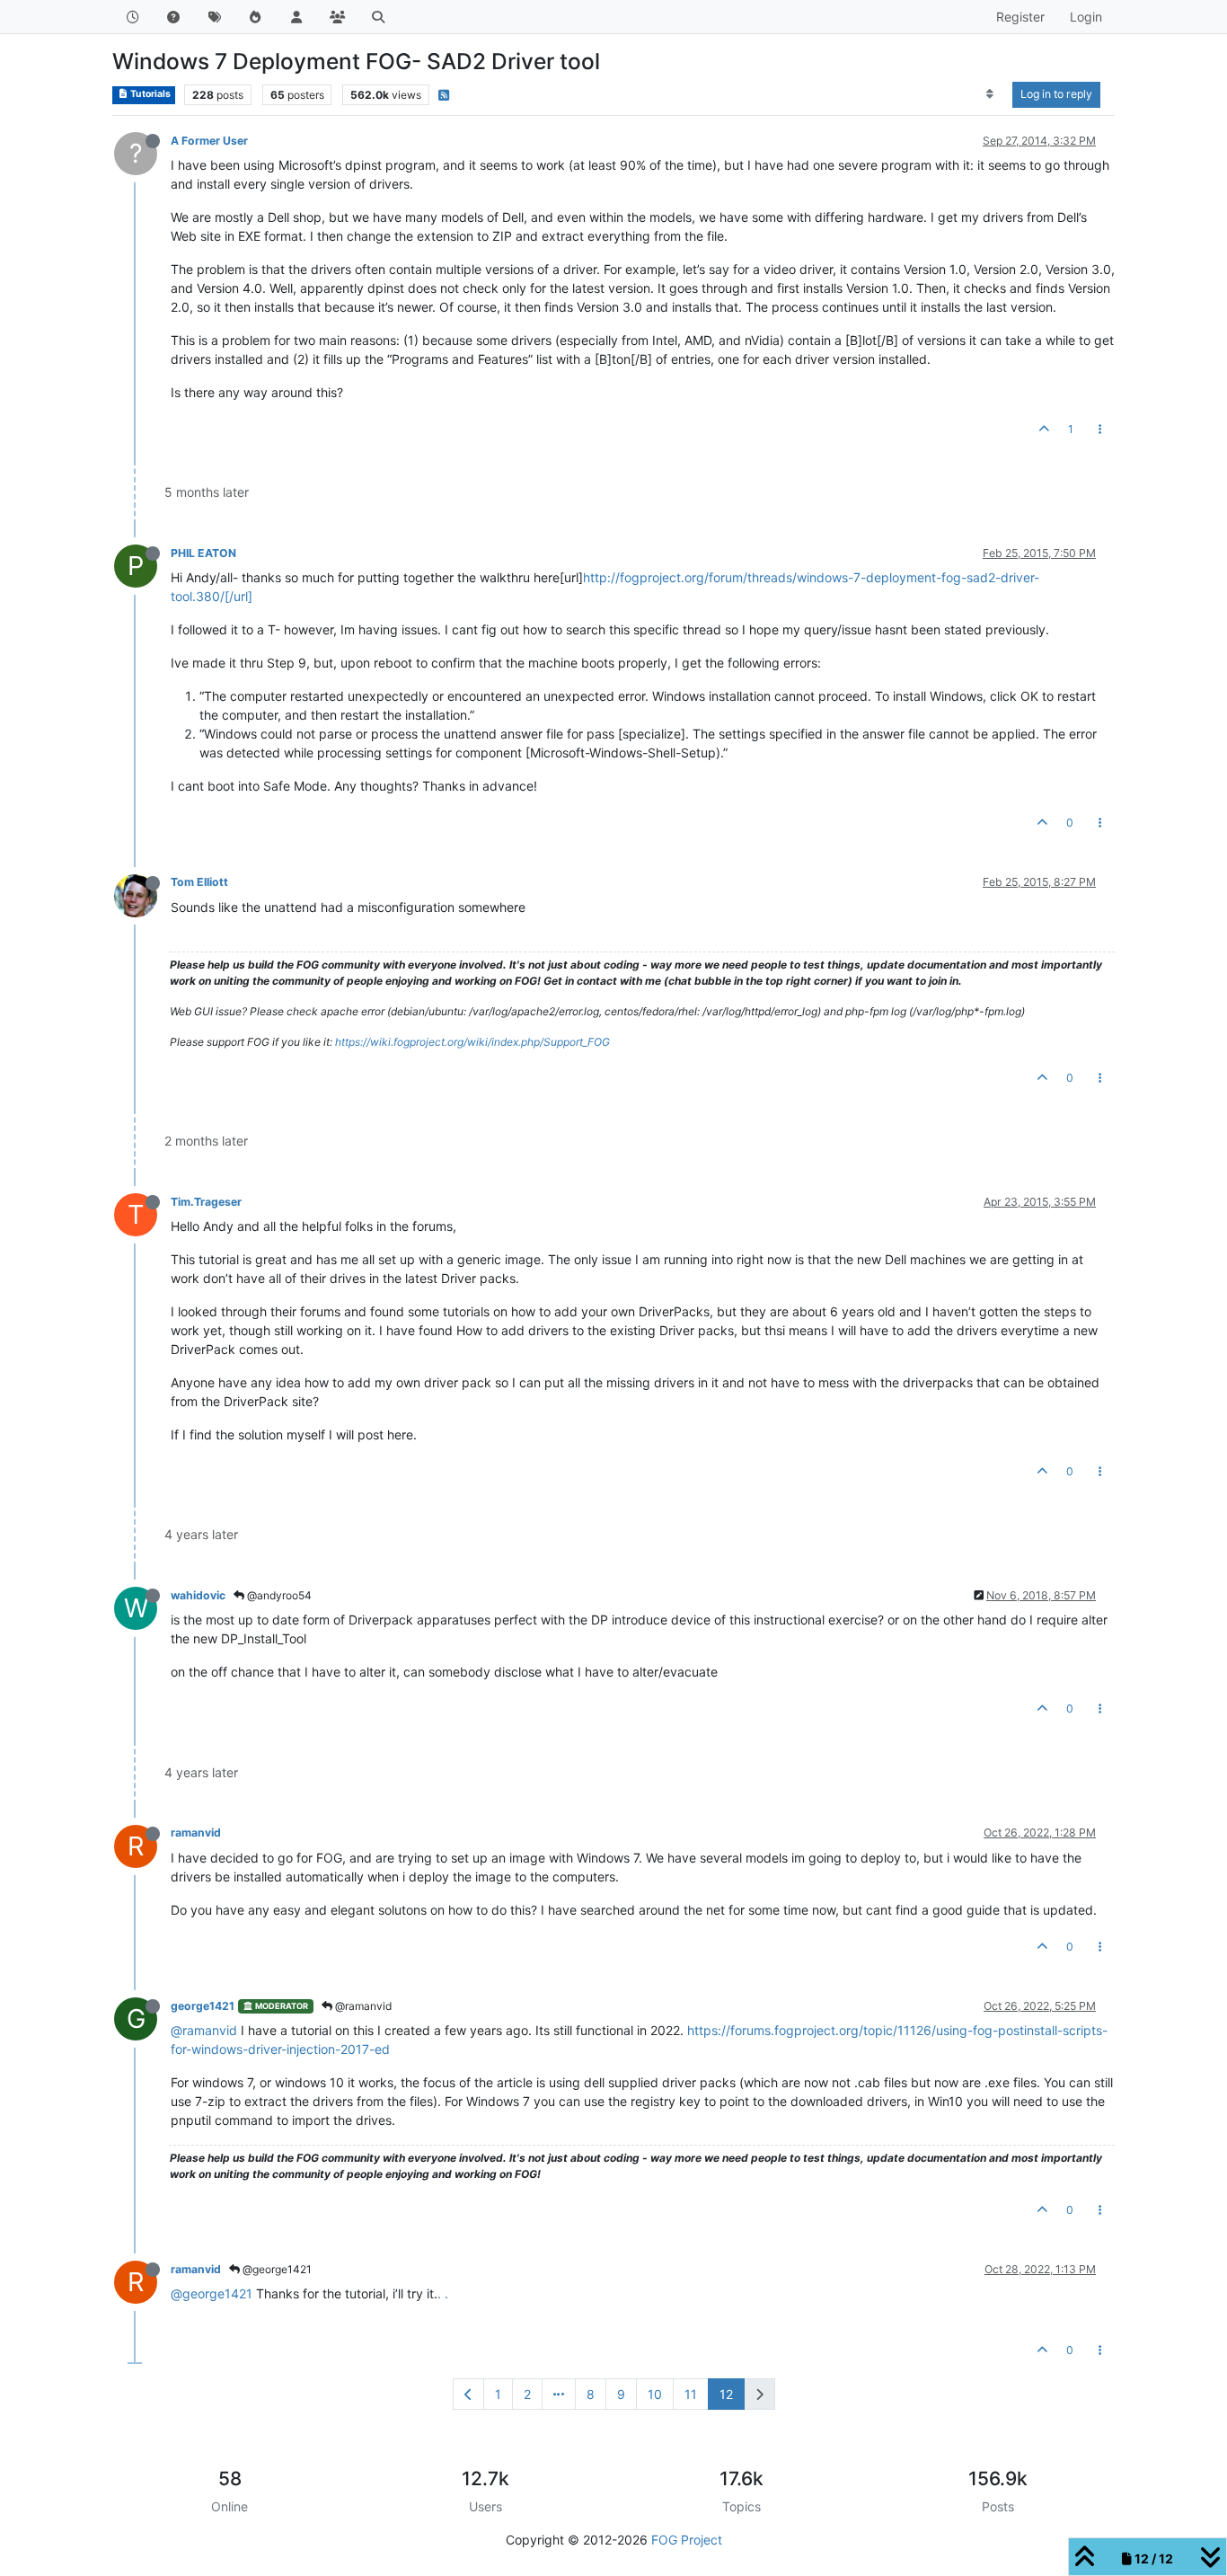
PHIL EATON (203, 553)
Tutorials (150, 94)
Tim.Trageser (206, 1202)
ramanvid (196, 1832)
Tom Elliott (199, 882)
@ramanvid (362, 2006)
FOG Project (687, 2540)
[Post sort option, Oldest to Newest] (990, 94)
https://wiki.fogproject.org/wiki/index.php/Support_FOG (472, 1042)
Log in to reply (1056, 94)
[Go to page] (559, 2394)
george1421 (203, 2006)
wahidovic (198, 1595)
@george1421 (276, 2269)
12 (726, 2394)
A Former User (209, 141)
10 (655, 2394)
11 (691, 2394)
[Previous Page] (468, 2394)
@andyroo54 (278, 1595)
